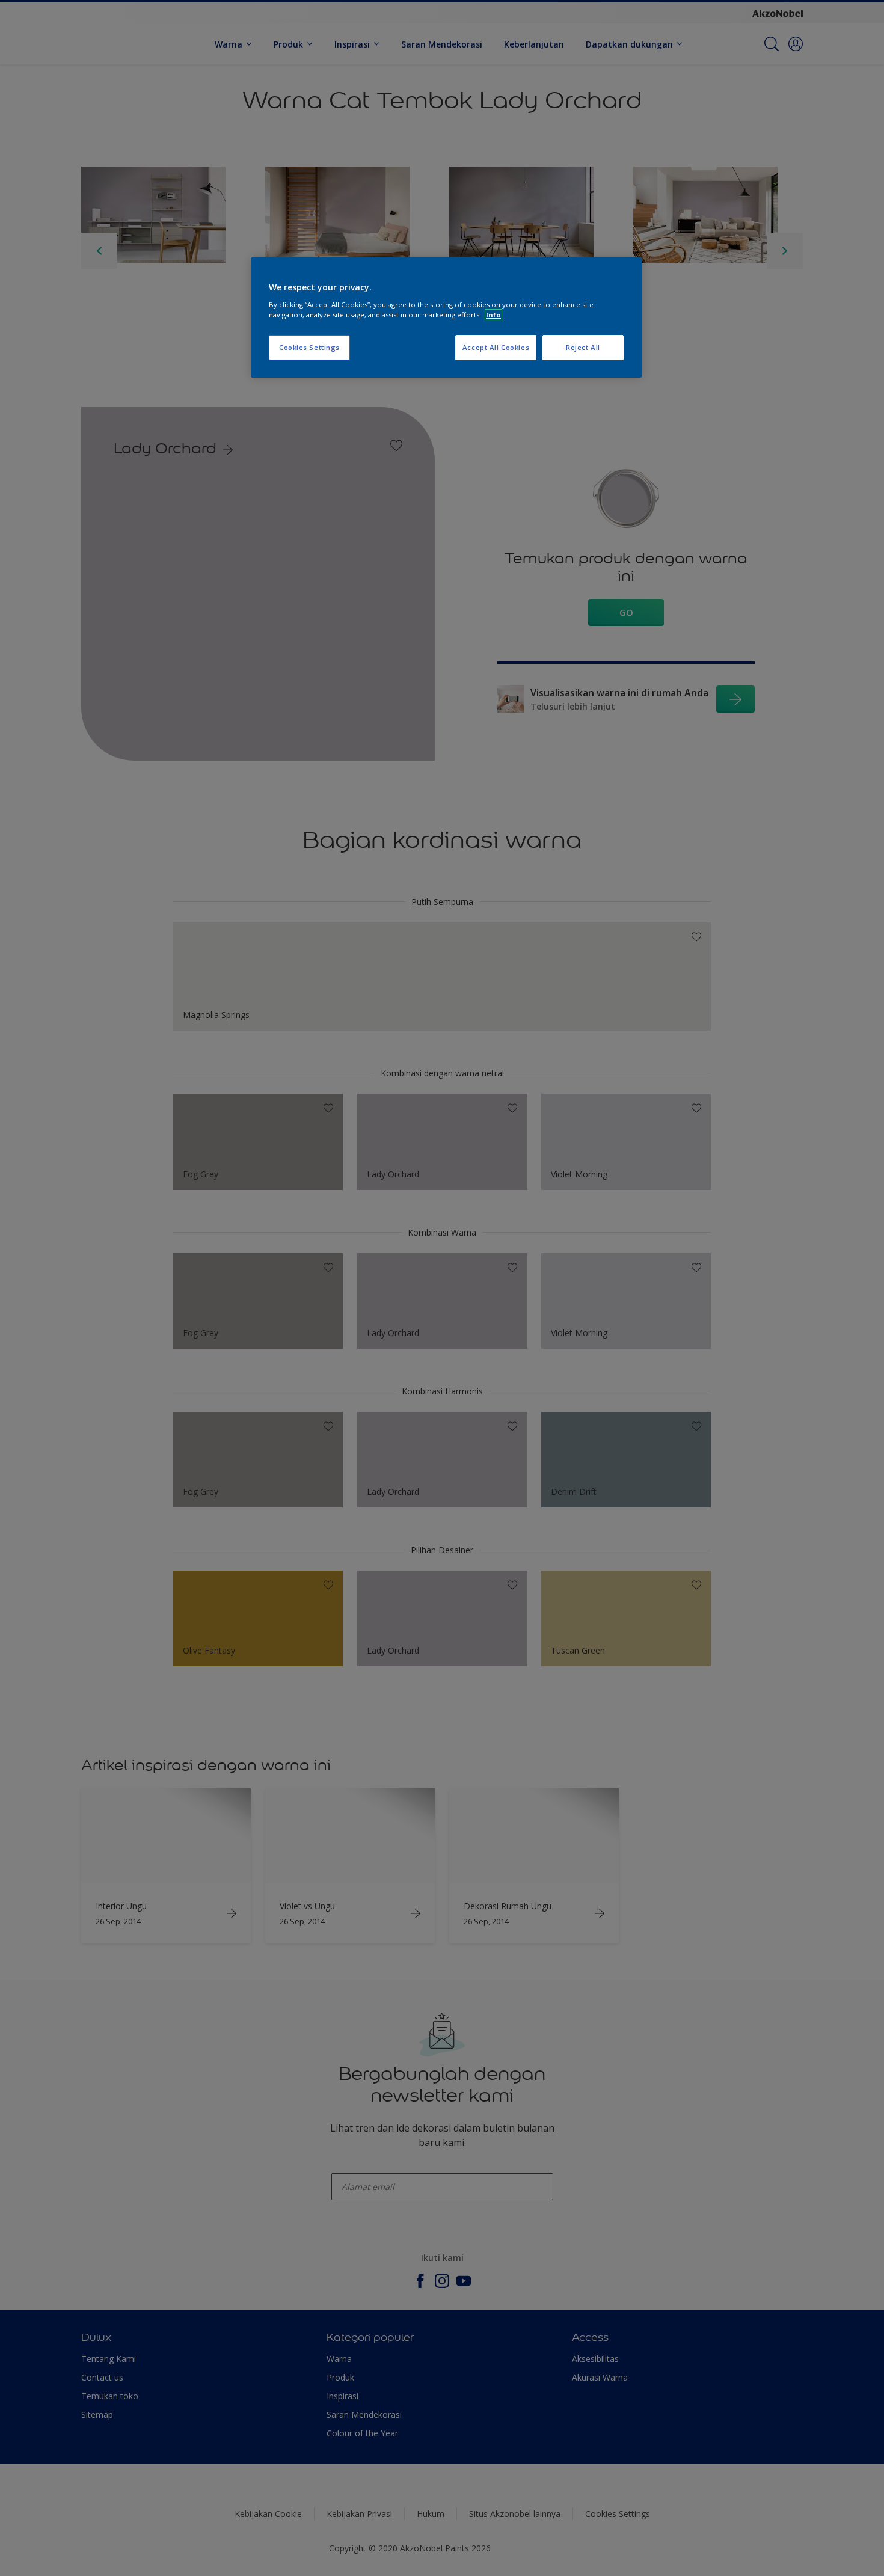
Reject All (583, 347)
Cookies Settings (309, 347)
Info (493, 315)
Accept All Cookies (496, 347)
